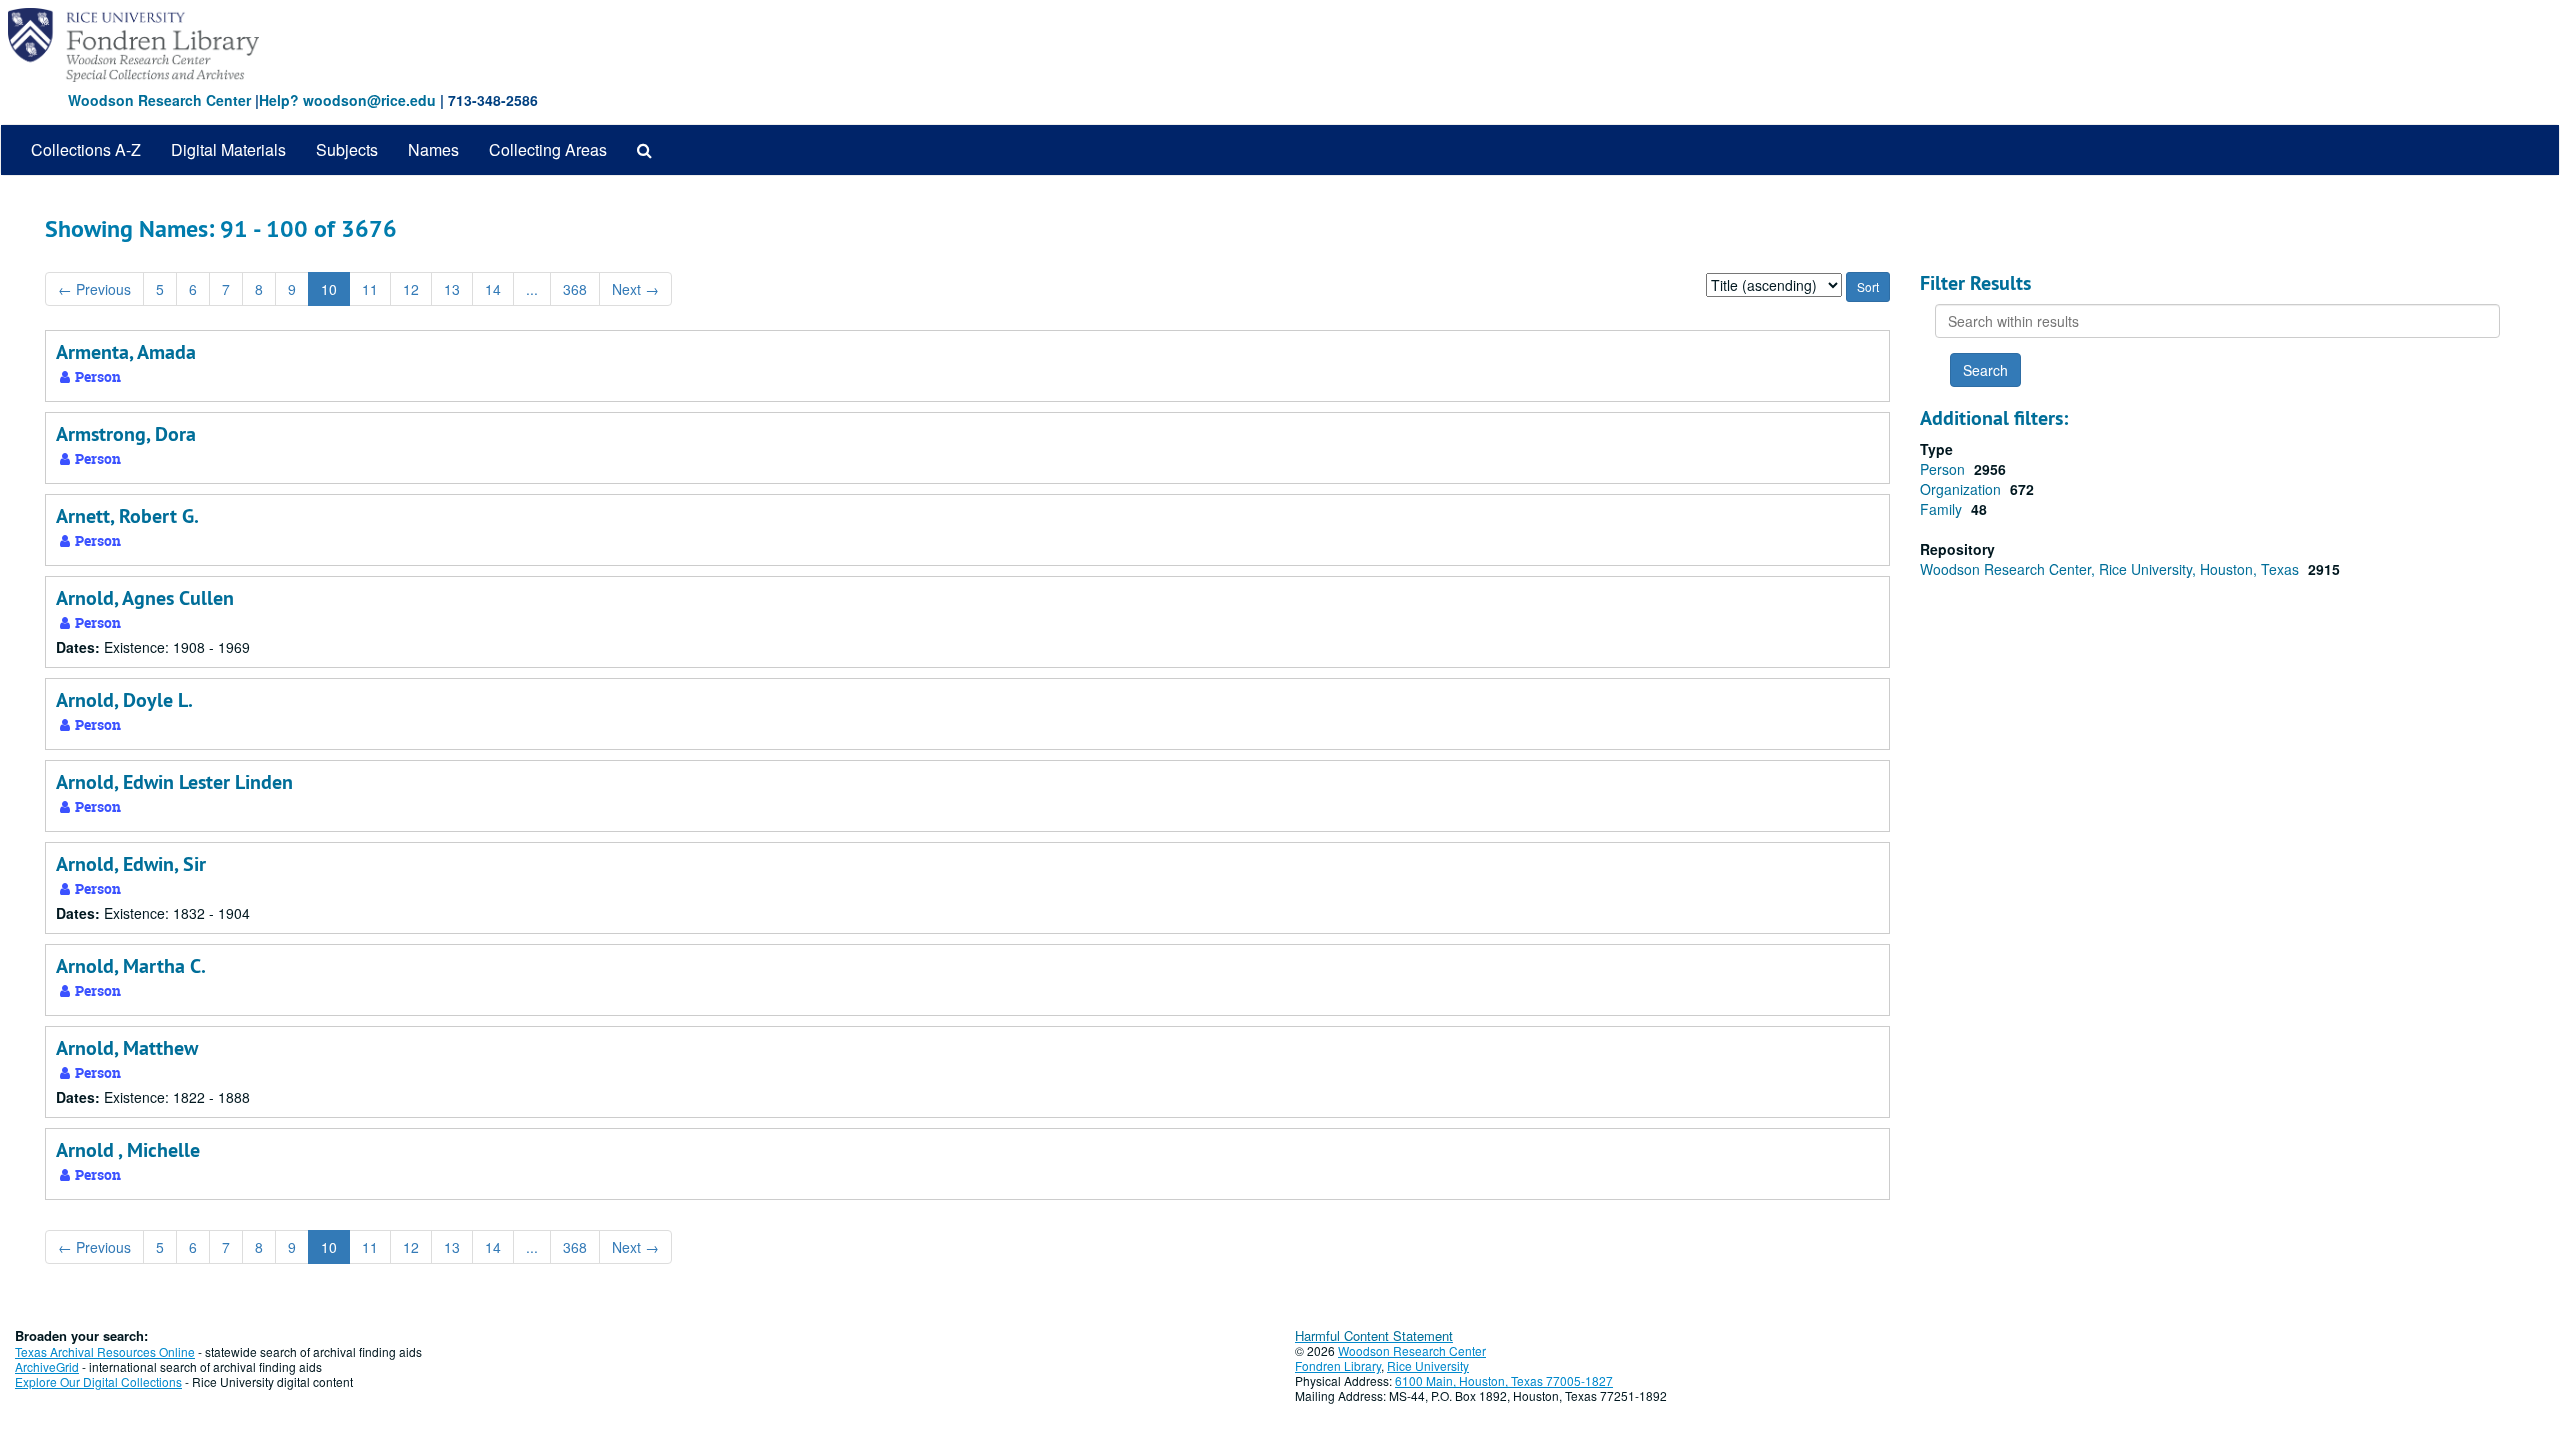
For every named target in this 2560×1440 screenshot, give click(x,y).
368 (575, 289)
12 (411, 289)
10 (329, 289)
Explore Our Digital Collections (98, 1381)
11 (370, 289)
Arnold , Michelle (128, 1150)
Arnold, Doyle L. (124, 700)
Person (1944, 469)
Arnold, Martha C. (131, 966)
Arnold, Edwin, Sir (131, 864)
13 (452, 289)
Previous (94, 289)
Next (635, 289)
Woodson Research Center (159, 100)
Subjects (347, 149)
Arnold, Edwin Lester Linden (174, 782)
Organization (1962, 489)
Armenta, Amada (126, 352)
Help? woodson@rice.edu (347, 100)
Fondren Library (1338, 1365)
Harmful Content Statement (1374, 1335)
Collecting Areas (548, 149)
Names (433, 149)
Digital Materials (228, 149)
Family (1943, 509)
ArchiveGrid (47, 1366)
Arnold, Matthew (127, 1048)
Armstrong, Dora (126, 434)
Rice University (1428, 1365)
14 (493, 289)
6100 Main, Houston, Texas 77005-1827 (1504, 1380)
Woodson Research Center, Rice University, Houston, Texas (2111, 569)
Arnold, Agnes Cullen (145, 598)
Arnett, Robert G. (127, 516)
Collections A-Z (86, 149)
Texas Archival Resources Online (105, 1351)
